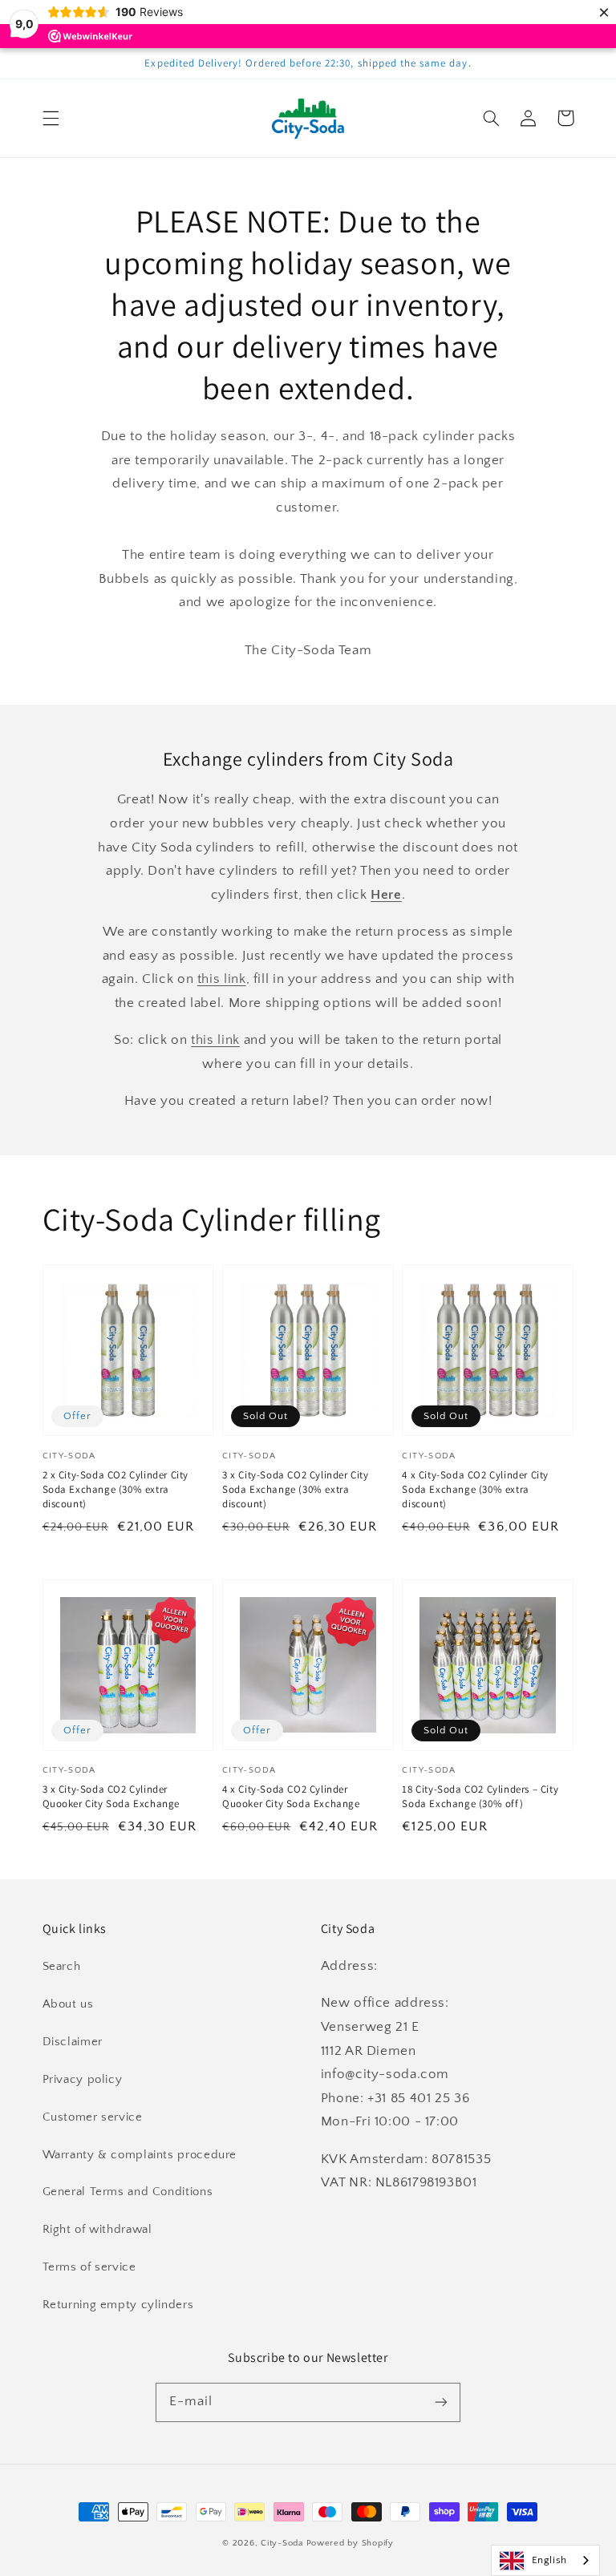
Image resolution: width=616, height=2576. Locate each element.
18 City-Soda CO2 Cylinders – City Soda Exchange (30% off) (480, 1796)
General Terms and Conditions (128, 2192)
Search (62, 1967)
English (549, 2560)
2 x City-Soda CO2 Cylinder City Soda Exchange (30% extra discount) (116, 1489)
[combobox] (545, 2560)
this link (222, 979)
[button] (51, 118)
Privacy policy (83, 2080)
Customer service (93, 2117)
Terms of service (89, 2267)
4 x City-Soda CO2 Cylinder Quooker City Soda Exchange (291, 1796)
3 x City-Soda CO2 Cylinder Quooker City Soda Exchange (111, 1796)
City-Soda (282, 2543)
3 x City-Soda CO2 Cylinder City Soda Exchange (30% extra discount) (296, 1489)
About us (68, 2004)
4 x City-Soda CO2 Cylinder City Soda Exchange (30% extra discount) (475, 1489)
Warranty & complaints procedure (140, 2155)
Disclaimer (73, 2042)
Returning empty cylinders (118, 2305)
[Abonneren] (441, 2402)
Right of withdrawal (97, 2230)
